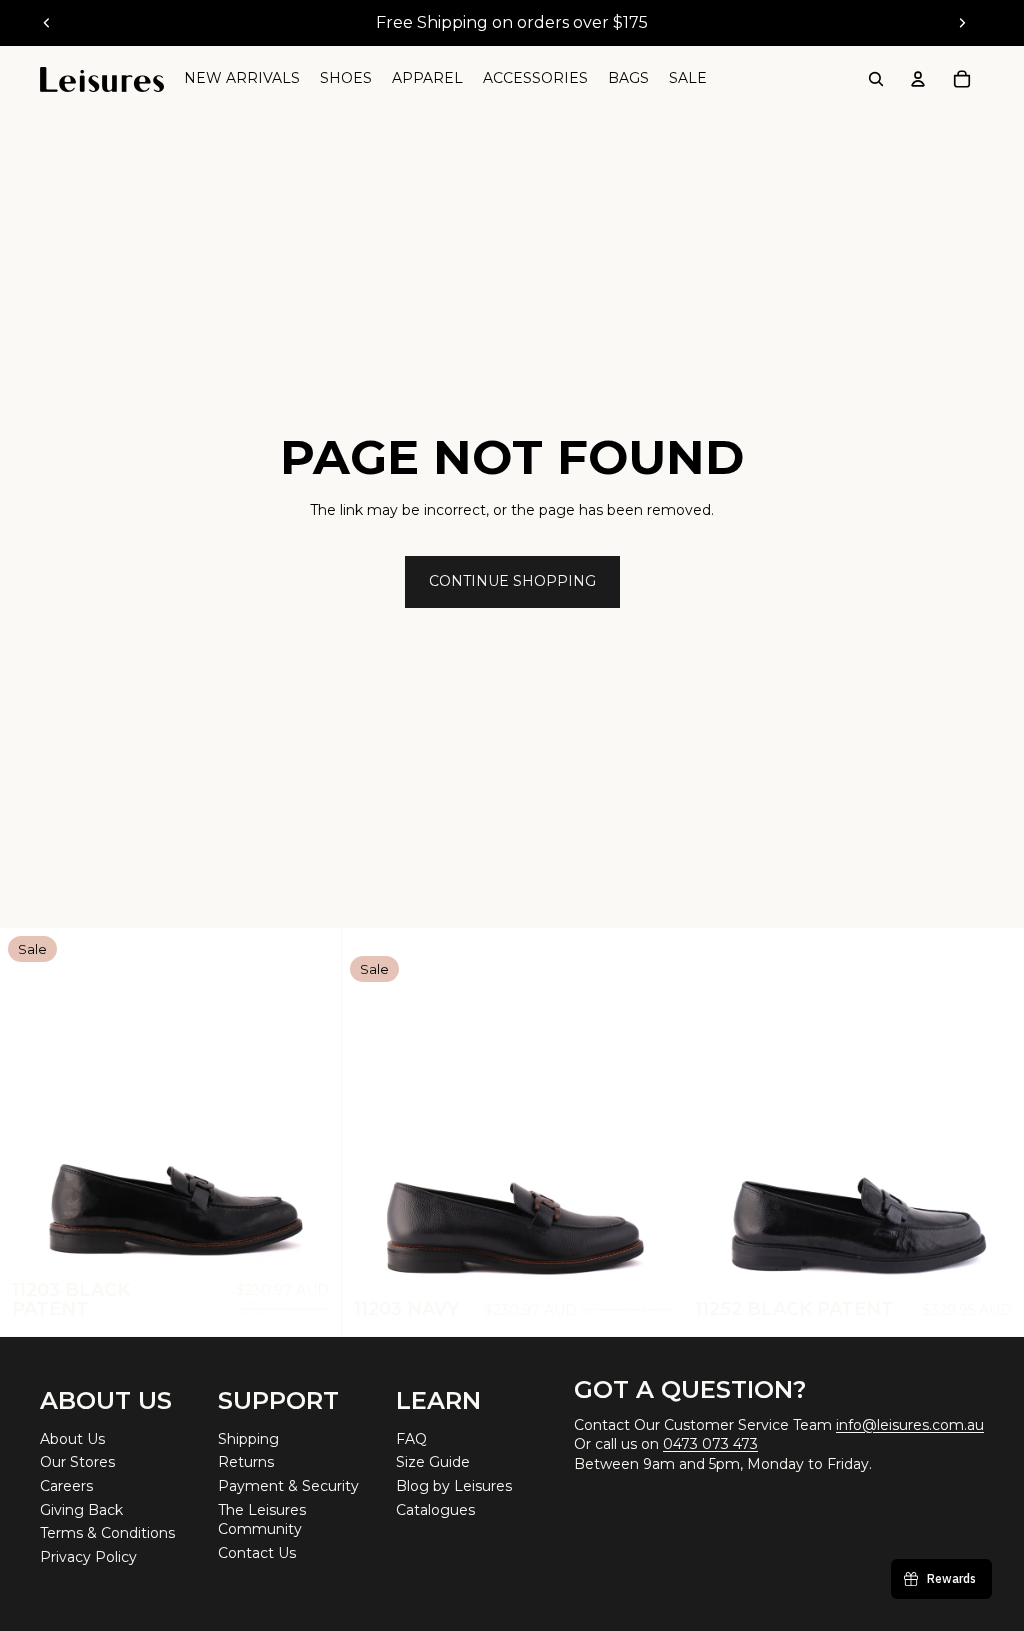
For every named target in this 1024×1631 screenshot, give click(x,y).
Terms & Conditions (107, 1533)
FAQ (411, 1439)
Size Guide (433, 1462)
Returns (246, 1462)
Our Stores (77, 1462)
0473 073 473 (710, 1444)
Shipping (248, 1439)
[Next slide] (962, 23)
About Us (72, 1439)
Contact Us (257, 1553)
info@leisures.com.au (910, 1425)
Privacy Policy (88, 1557)
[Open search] (876, 79)
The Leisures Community (262, 1520)
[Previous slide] (47, 23)
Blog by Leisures (454, 1486)
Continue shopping (512, 581)
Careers (66, 1486)
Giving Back (81, 1510)
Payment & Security (288, 1486)
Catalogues (435, 1510)
